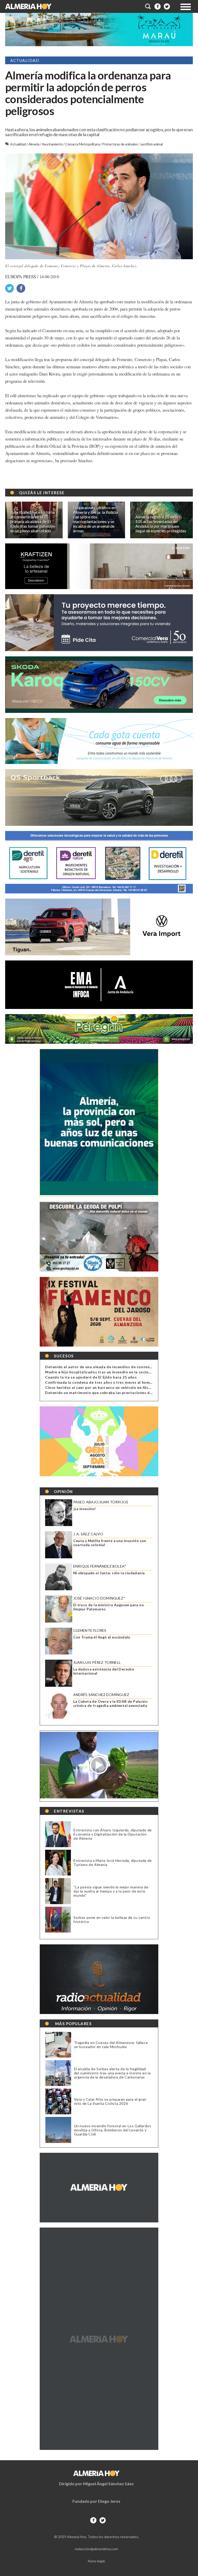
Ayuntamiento (53, 144)
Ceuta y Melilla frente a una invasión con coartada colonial (110, 1543)
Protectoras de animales (120, 144)
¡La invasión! (85, 1509)
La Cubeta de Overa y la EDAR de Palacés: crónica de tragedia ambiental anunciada (111, 1703)
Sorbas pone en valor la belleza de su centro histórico (112, 1919)
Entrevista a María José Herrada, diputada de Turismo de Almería (113, 1862)
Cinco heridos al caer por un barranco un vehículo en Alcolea (101, 1387)
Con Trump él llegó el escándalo (102, 1637)
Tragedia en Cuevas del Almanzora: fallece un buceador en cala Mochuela (111, 2045)
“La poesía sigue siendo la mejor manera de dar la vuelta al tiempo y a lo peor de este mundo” (111, 1891)
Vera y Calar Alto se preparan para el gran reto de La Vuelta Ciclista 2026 (110, 2101)
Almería (34, 144)
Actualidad (18, 144)
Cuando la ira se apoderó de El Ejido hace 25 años (91, 1377)
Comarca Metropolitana (83, 144)
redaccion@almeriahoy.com (96, 2549)
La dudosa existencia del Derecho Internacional (104, 1671)
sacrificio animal (151, 144)
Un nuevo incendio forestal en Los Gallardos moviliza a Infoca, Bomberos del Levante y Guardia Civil (113, 2130)
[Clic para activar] (148, 6)
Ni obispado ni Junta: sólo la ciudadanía (109, 1573)
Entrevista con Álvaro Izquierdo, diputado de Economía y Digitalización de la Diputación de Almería (113, 1834)
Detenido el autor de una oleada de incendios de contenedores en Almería (114, 1367)
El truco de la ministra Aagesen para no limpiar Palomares (109, 1607)
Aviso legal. (97, 2561)
